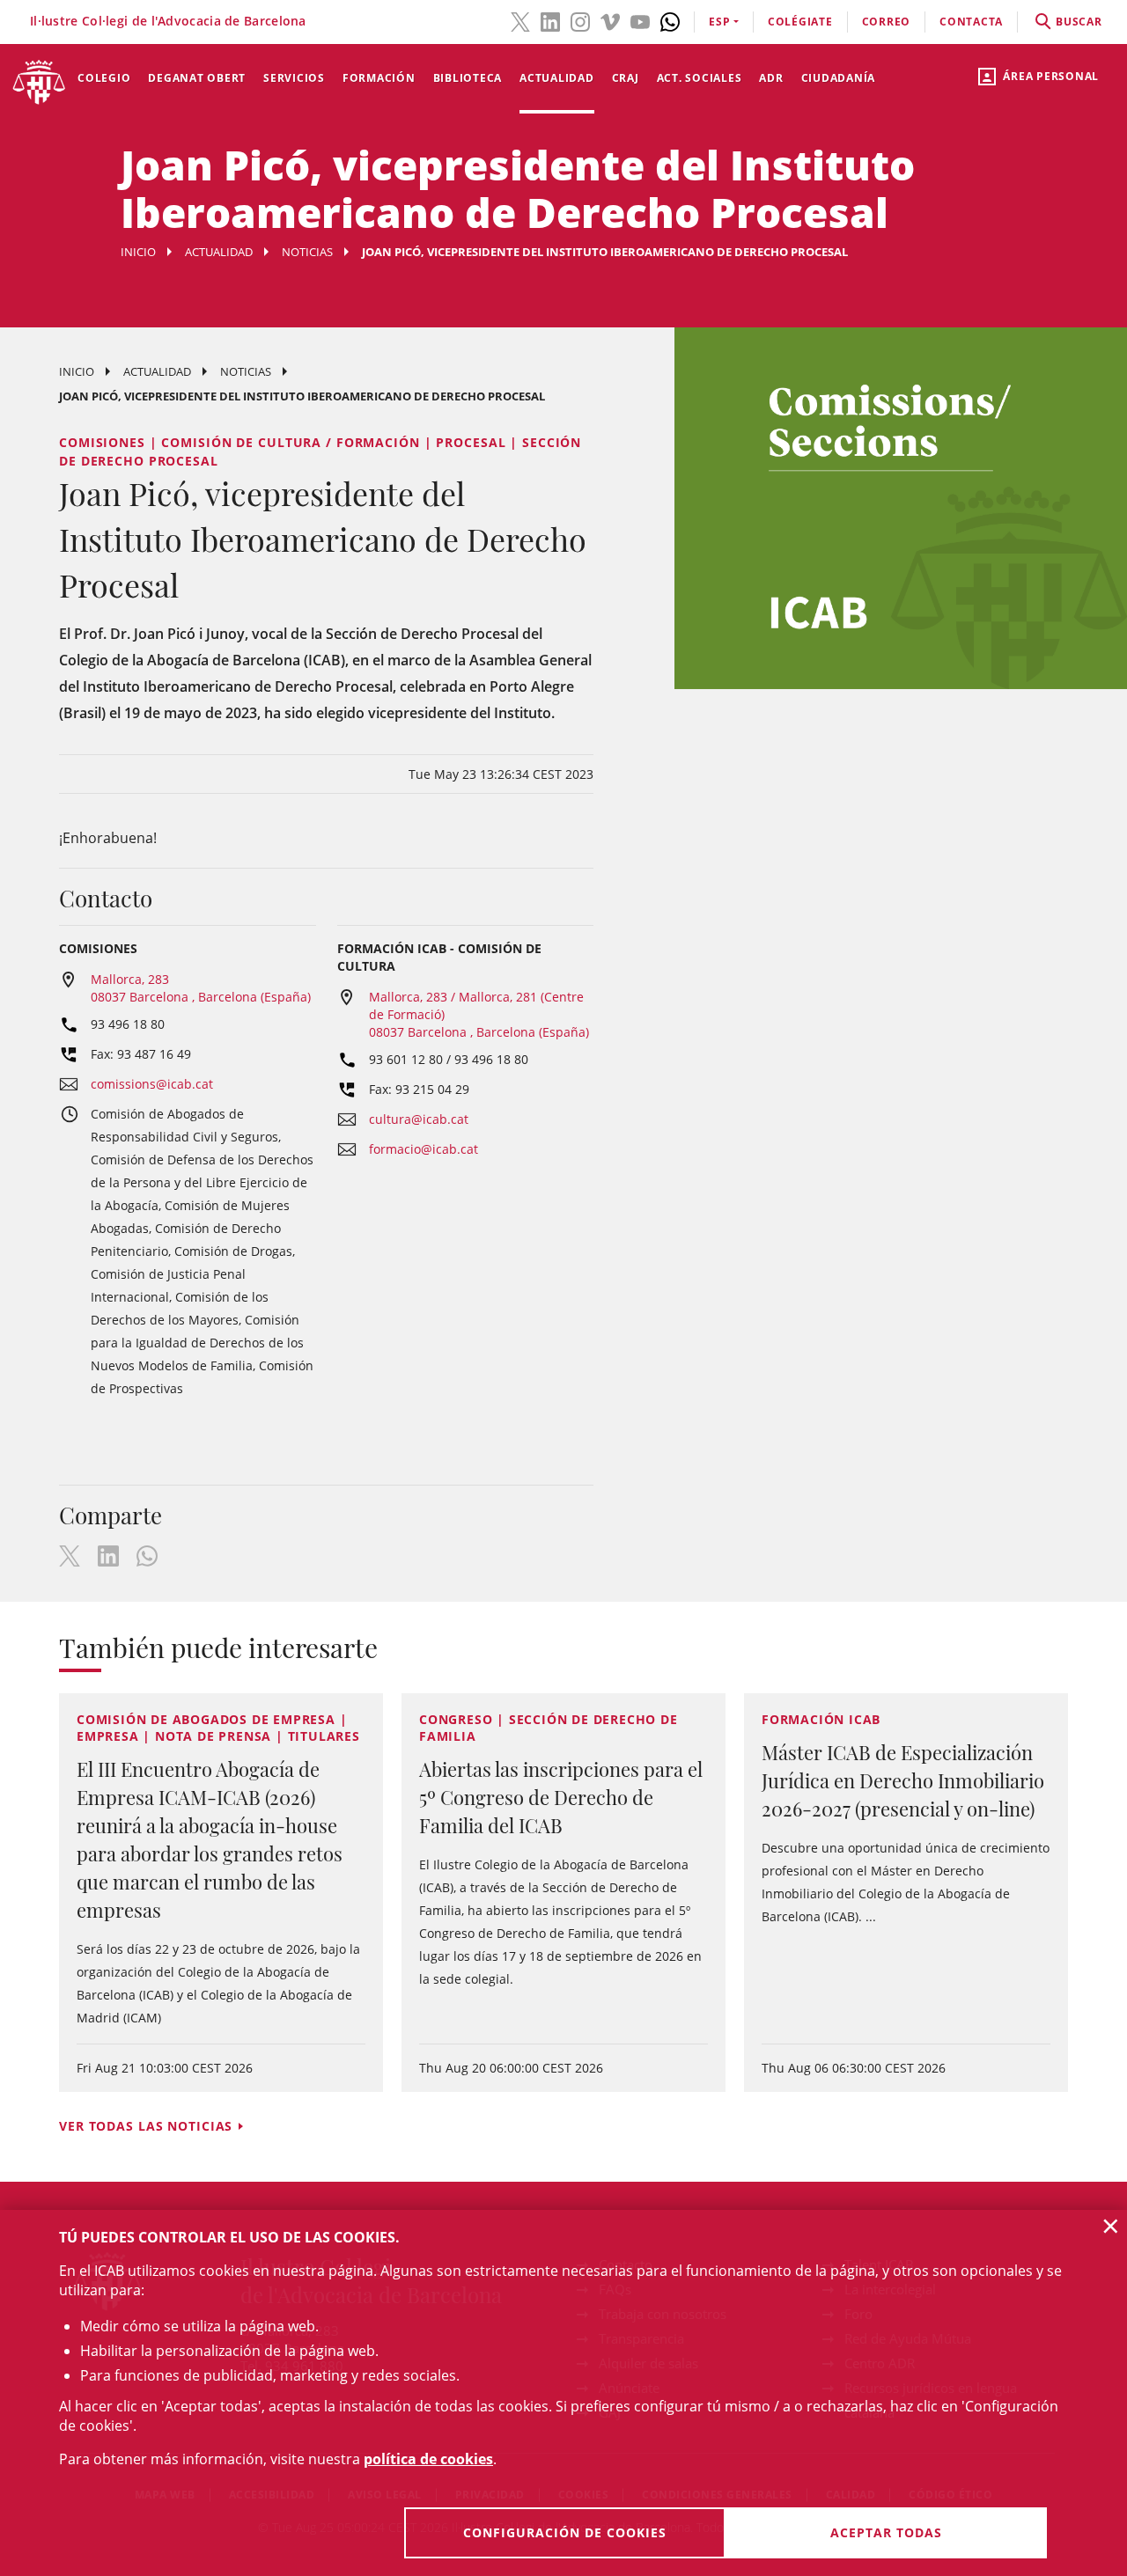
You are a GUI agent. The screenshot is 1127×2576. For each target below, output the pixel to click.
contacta (971, 22)
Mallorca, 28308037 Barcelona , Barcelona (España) (201, 988)
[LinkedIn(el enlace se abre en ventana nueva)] (550, 20)
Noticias (307, 252)
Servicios (294, 78)
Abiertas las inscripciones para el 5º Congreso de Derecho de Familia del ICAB (561, 1797)
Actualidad (557, 78)
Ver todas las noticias (146, 2126)
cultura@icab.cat (419, 1119)
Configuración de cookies (565, 2532)
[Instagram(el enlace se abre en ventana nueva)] (580, 20)
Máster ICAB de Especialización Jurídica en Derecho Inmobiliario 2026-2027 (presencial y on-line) (903, 1780)
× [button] (1111, 2226)
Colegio (104, 78)
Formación (379, 78)
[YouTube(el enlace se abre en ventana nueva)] (640, 20)
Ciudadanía (839, 78)
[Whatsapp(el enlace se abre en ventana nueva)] (670, 20)
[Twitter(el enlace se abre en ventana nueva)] (520, 20)
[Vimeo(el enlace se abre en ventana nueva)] (610, 20)
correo (887, 22)
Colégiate (800, 22)
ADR (771, 78)
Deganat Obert (197, 78)
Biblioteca (468, 78)
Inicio (138, 252)
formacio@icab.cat (424, 1149)
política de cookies (428, 2459)
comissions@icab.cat (152, 1084)
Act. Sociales (700, 78)
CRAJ (626, 78)
